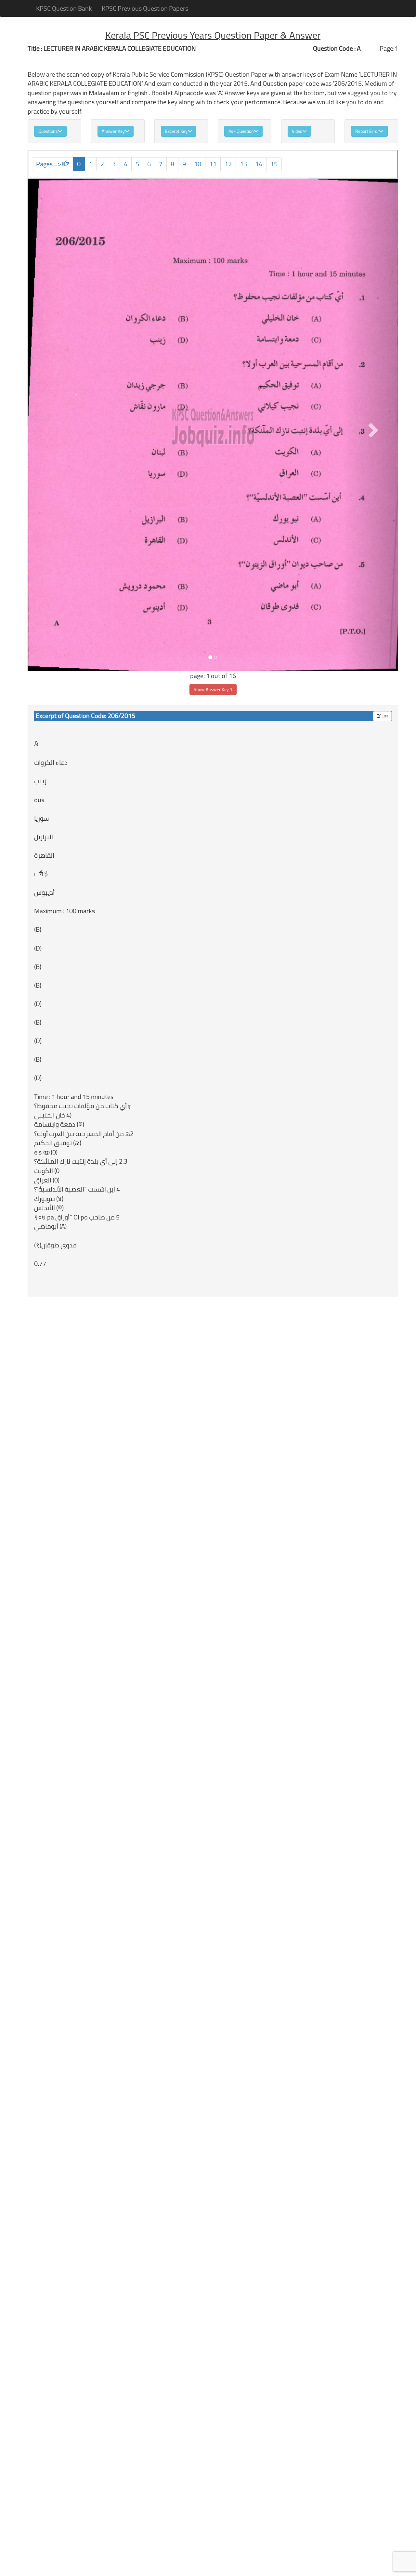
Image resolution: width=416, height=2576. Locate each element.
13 (243, 164)
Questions (48, 131)
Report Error (367, 131)
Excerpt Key (176, 131)
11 (213, 164)
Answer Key (113, 131)
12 (228, 164)
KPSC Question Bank (64, 8)
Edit (384, 716)
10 (198, 164)
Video (297, 131)
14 (259, 164)
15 (274, 164)
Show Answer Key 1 (213, 689)
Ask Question (241, 131)
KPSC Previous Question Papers (145, 8)
